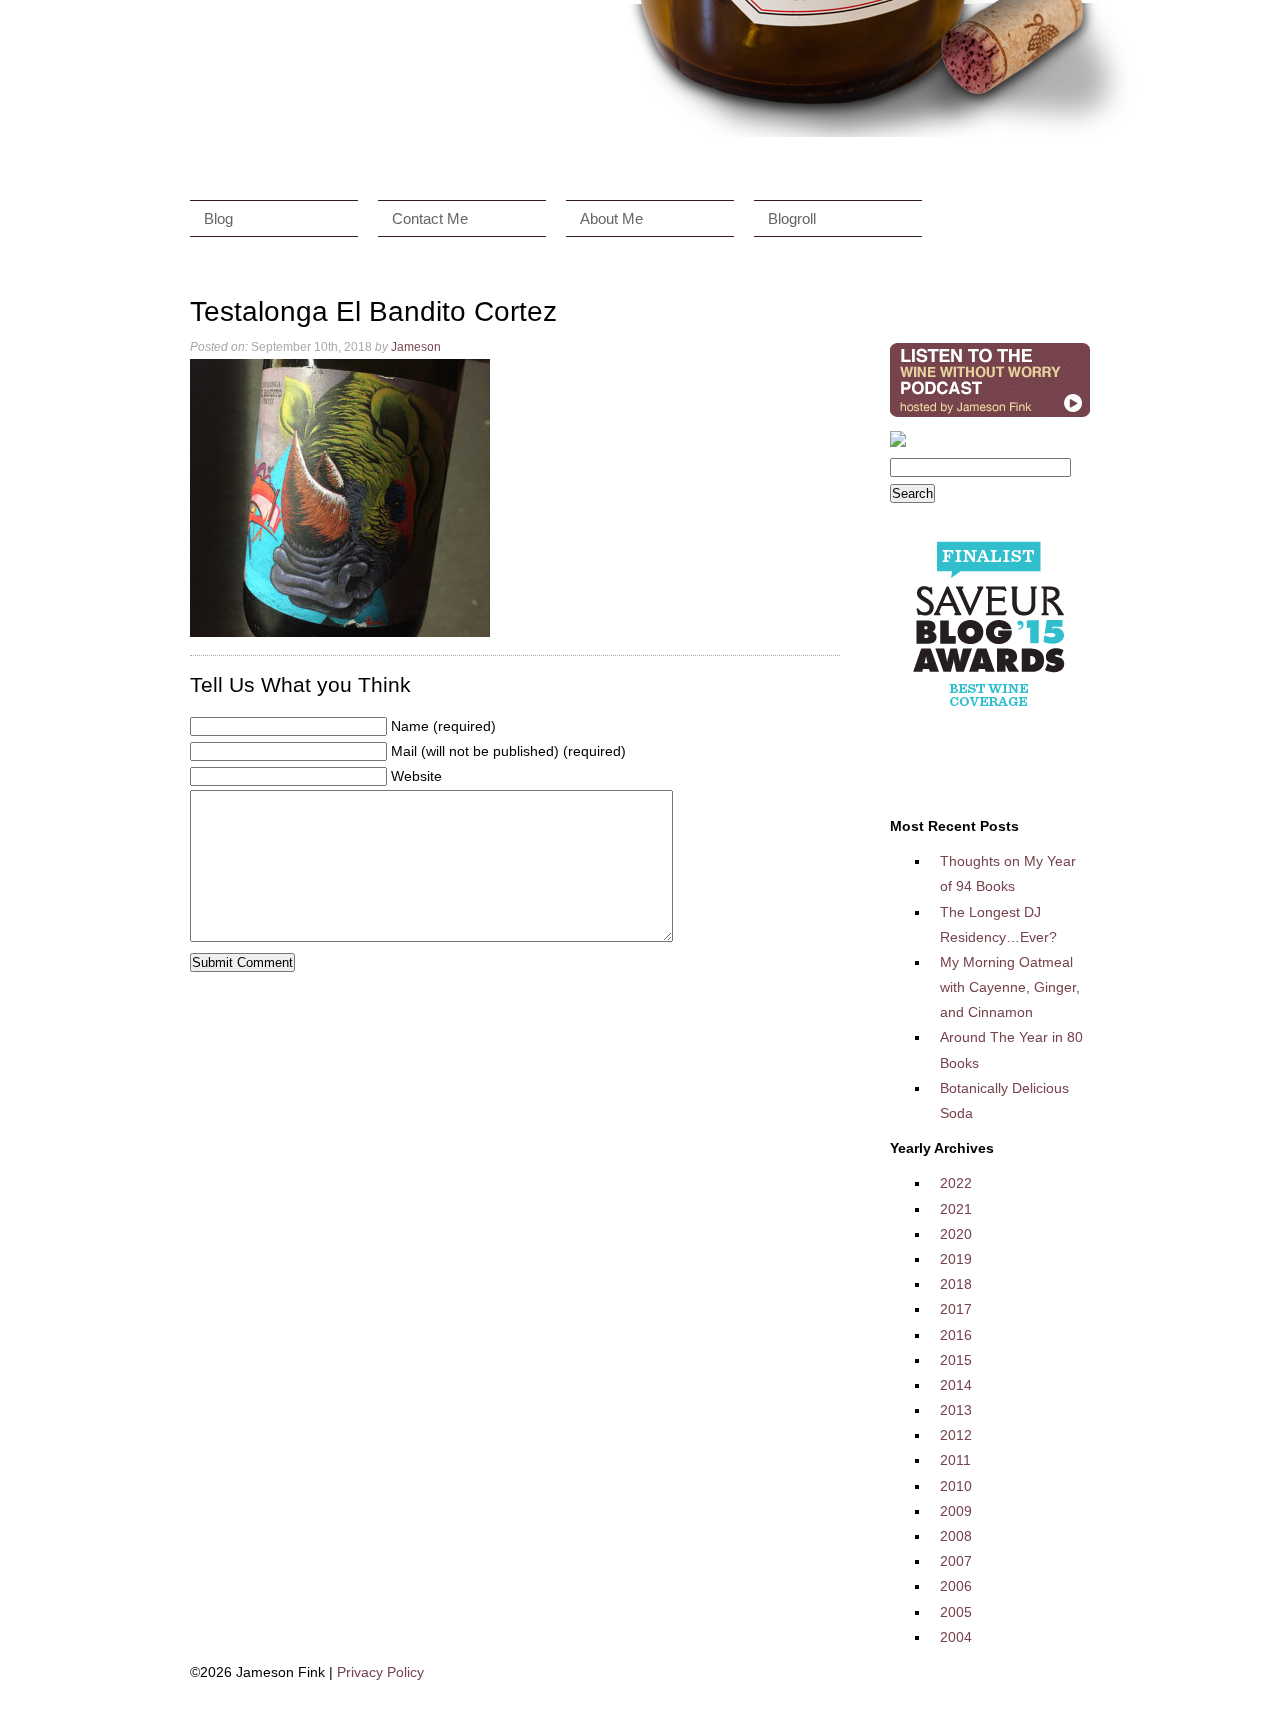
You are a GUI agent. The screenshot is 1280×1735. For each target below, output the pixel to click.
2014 (956, 1385)
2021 (956, 1209)
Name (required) (443, 726)
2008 (956, 1536)
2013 (956, 1410)
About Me (611, 218)
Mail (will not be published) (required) (508, 751)
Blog (218, 218)
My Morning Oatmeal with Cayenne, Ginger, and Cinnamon (1010, 987)
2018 (956, 1284)
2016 (956, 1335)
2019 (956, 1259)
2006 (956, 1586)
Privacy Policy (380, 1672)
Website (416, 776)
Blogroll (792, 218)
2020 (956, 1234)
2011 (955, 1460)
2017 (956, 1309)
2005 (956, 1612)
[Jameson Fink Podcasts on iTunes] (990, 417)
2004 (956, 1637)
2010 (956, 1486)
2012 (956, 1435)
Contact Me (430, 218)
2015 (956, 1360)
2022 (956, 1183)
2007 (956, 1561)
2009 (956, 1511)
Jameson (416, 347)
